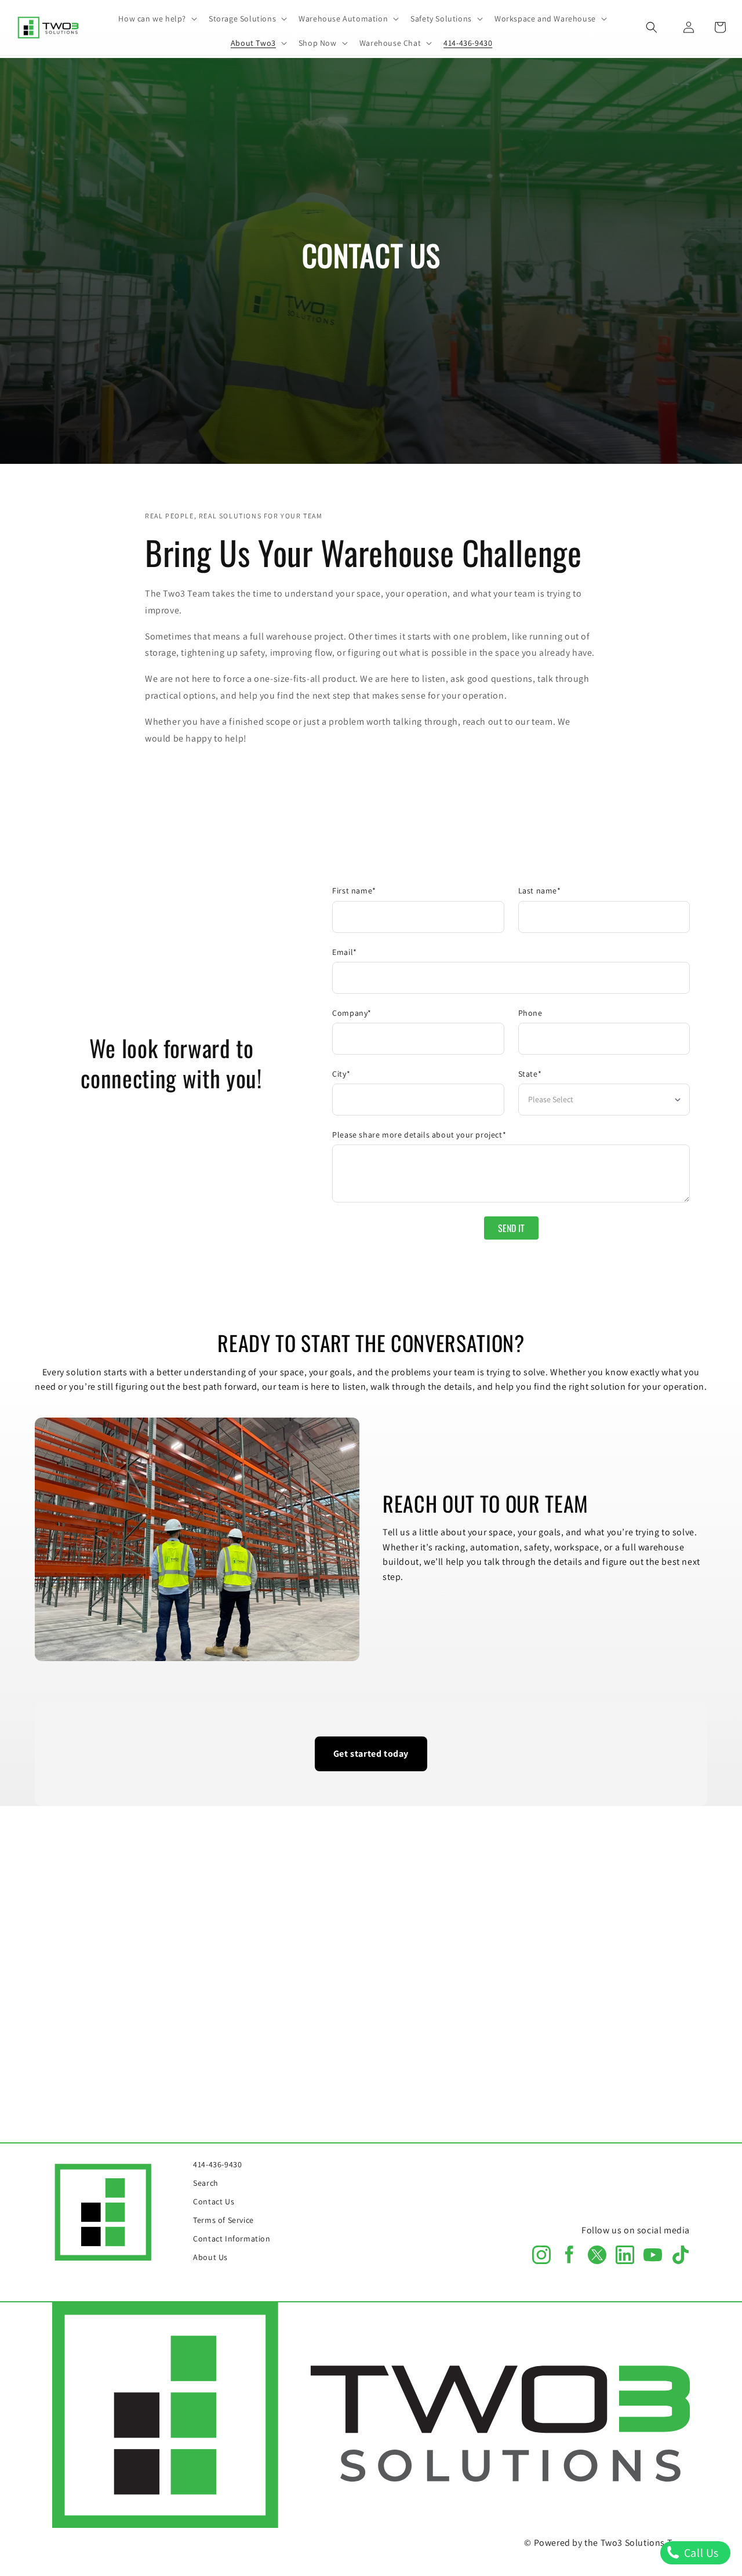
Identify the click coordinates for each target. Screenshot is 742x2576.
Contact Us (214, 2201)
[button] (157, 19)
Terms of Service (223, 2220)
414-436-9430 (217, 2164)
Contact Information (232, 2239)
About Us (210, 2257)
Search (206, 2183)
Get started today (371, 1754)
